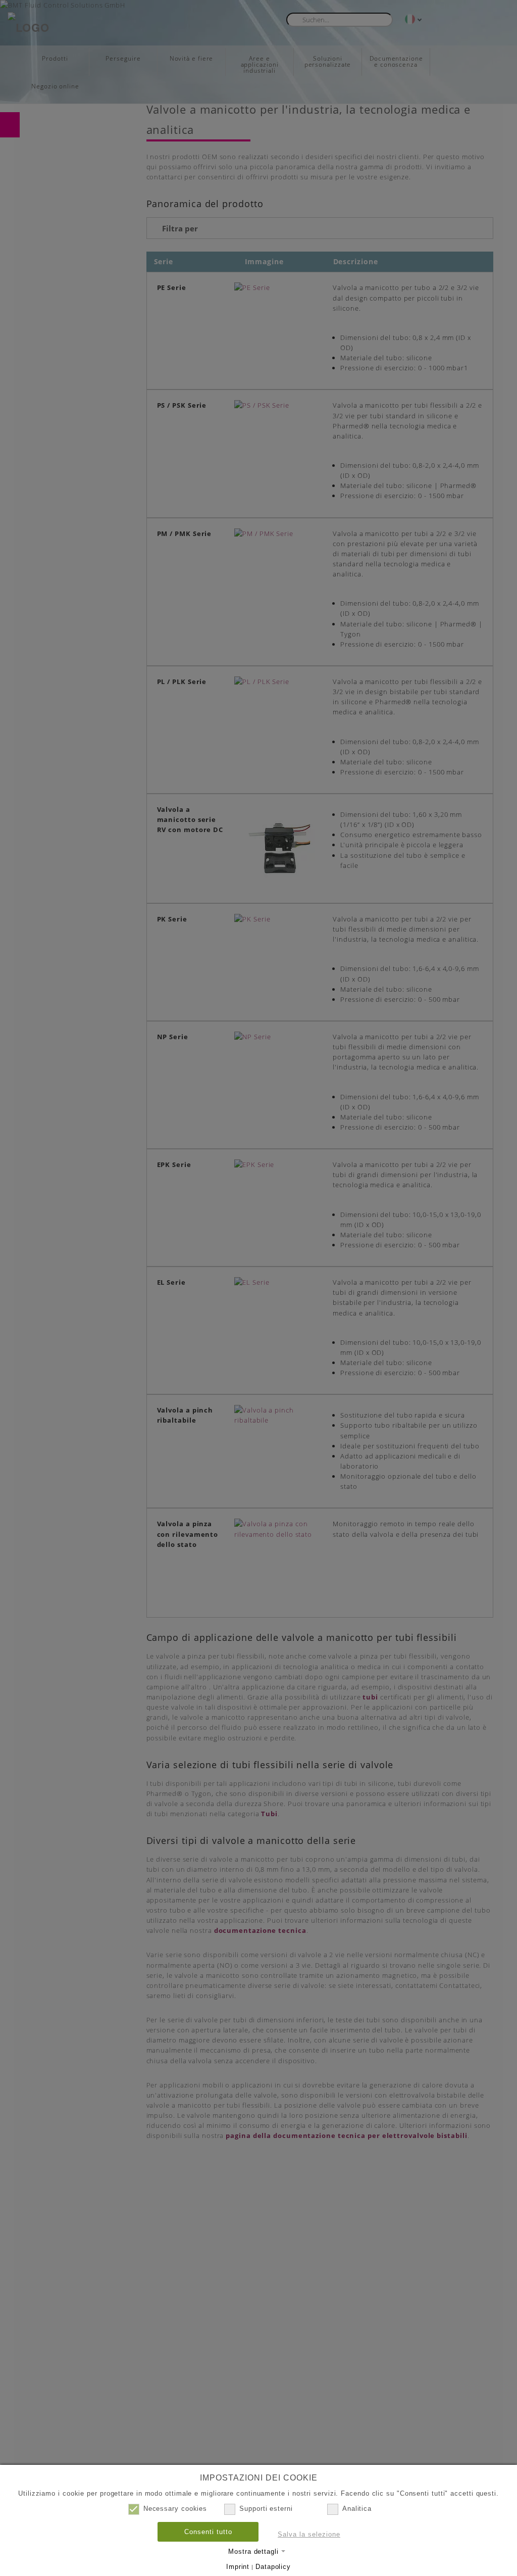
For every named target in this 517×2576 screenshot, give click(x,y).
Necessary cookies (175, 2509)
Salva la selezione (309, 2534)
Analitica (357, 2509)
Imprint (238, 2567)
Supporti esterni (266, 2509)
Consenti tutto (208, 2532)
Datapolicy (273, 2567)
